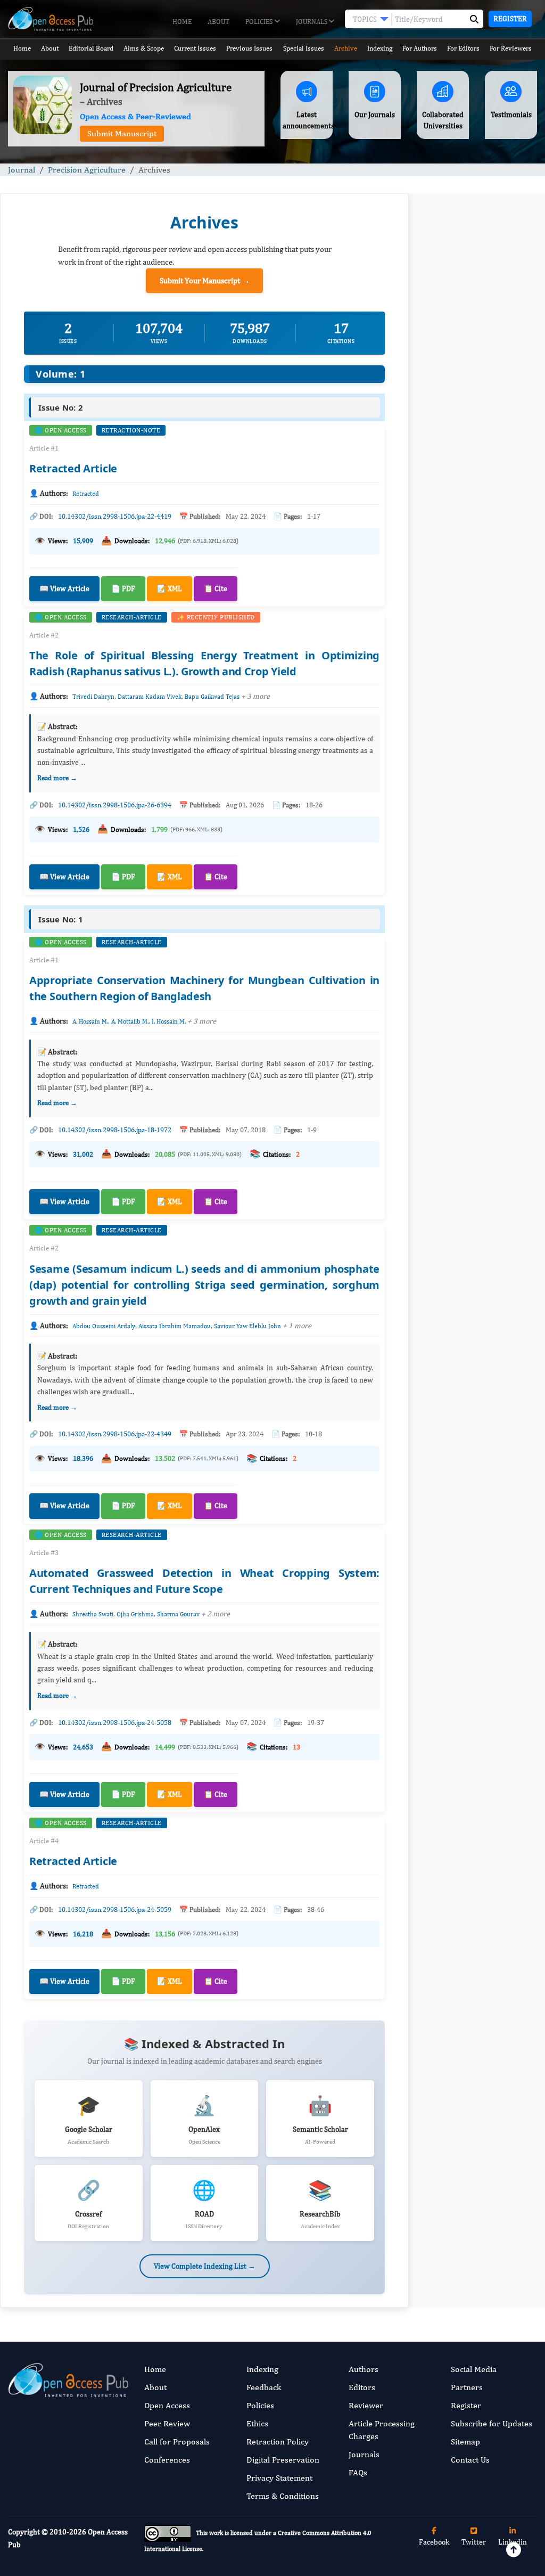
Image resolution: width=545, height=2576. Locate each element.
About (218, 22)
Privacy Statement (279, 2478)
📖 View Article (64, 588)
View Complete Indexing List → (205, 2266)
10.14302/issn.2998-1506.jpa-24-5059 (115, 1909)
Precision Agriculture (87, 170)
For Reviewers (511, 48)
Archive (346, 48)
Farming (441, 1118)
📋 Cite (216, 588)
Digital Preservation (283, 2460)
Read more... (477, 548)
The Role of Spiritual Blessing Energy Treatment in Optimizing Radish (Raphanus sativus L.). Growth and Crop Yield (476, 641)
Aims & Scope (144, 48)
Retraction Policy (278, 2442)
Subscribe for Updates (492, 2423)
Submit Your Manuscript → (205, 280)
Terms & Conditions (283, 2496)
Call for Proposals (177, 2442)
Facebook (434, 2542)
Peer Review (167, 2423)
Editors (362, 2387)
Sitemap (465, 2442)
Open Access (167, 2405)
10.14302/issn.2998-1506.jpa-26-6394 (115, 805)
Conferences (167, 2460)
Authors (364, 2369)
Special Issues (304, 48)
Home (182, 22)
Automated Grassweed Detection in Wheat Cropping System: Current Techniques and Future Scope (475, 796)
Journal (22, 170)
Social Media (474, 2369)
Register (510, 19)
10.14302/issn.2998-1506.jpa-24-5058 (115, 1723)
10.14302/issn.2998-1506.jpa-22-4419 (115, 516)
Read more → (57, 778)
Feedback (264, 2387)
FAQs (358, 2472)
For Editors (463, 48)
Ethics (257, 2423)
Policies (260, 22)
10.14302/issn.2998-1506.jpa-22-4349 (115, 1434)
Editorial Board (91, 48)
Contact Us (470, 2460)
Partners (467, 2387)
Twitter (474, 2542)
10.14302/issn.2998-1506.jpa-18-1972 (115, 1130)
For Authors (420, 48)
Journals (312, 22)
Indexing (380, 48)
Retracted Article (73, 468)
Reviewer (366, 2405)
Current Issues (195, 48)
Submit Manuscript (122, 133)
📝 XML (170, 588)
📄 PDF (123, 588)
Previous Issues (249, 48)
